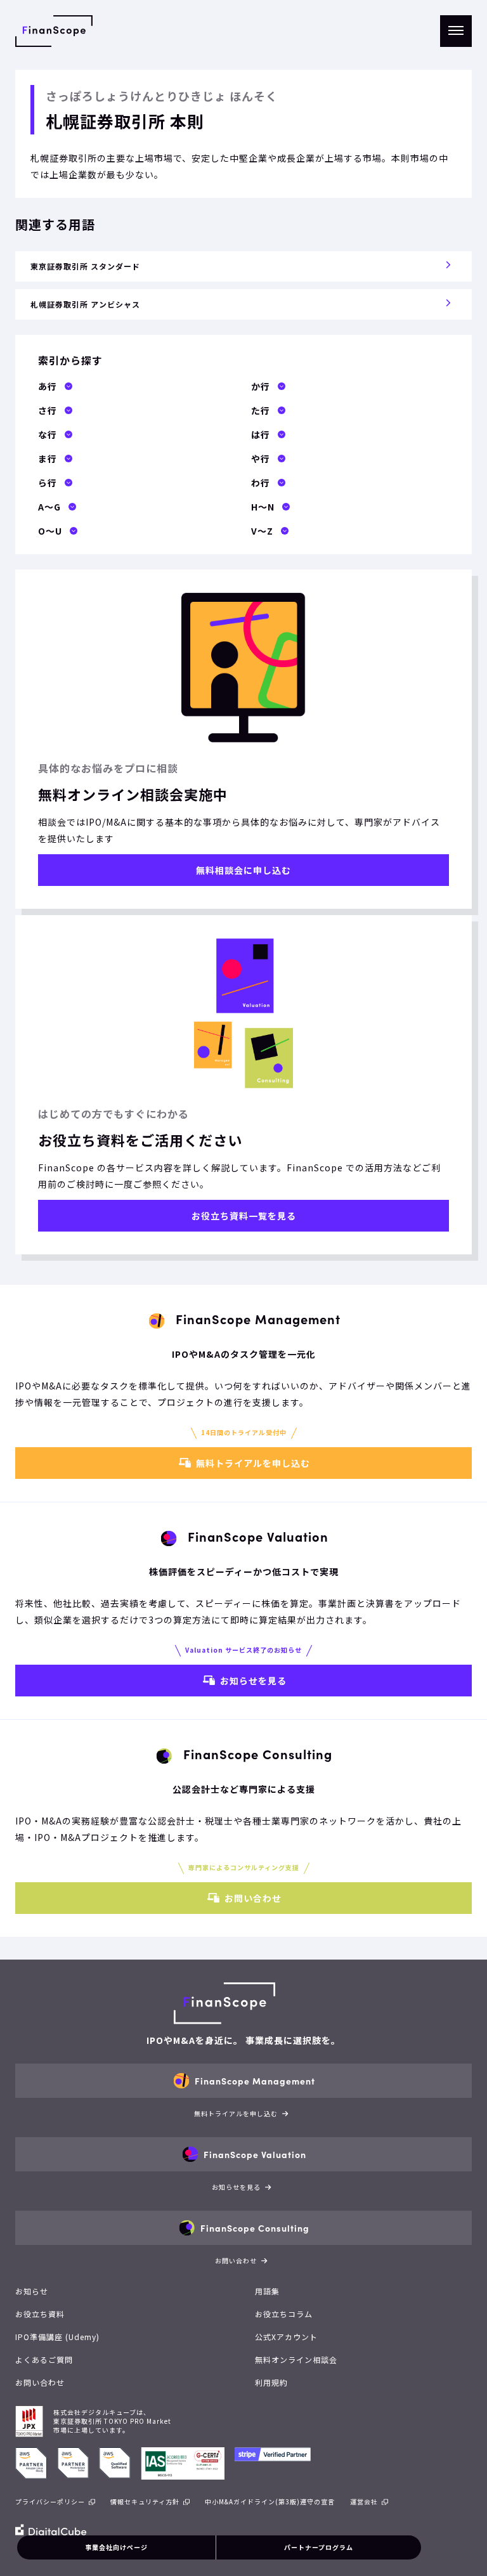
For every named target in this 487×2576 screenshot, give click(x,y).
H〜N (263, 507)
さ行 (48, 410)
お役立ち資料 (40, 2314)
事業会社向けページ (116, 2547)
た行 (261, 410)
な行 (48, 434)
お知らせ (32, 2291)
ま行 (48, 459)
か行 (261, 386)
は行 (261, 434)
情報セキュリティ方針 (145, 2501)
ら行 (48, 483)
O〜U (50, 531)
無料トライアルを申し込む (253, 1463)
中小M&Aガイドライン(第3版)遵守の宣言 (270, 2501)
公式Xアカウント (286, 2337)
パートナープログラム (319, 2547)
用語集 (267, 2291)
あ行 (48, 386)
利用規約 (271, 2382)
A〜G (49, 507)
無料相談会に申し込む (243, 870)
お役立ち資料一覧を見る (244, 1216)
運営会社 (364, 2501)
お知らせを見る (253, 1681)
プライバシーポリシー (50, 2501)
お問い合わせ (253, 1898)
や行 (261, 459)
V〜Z (262, 531)
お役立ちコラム (284, 2314)
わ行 (261, 483)
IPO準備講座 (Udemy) (57, 2337)
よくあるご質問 (44, 2359)
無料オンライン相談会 (296, 2359)
